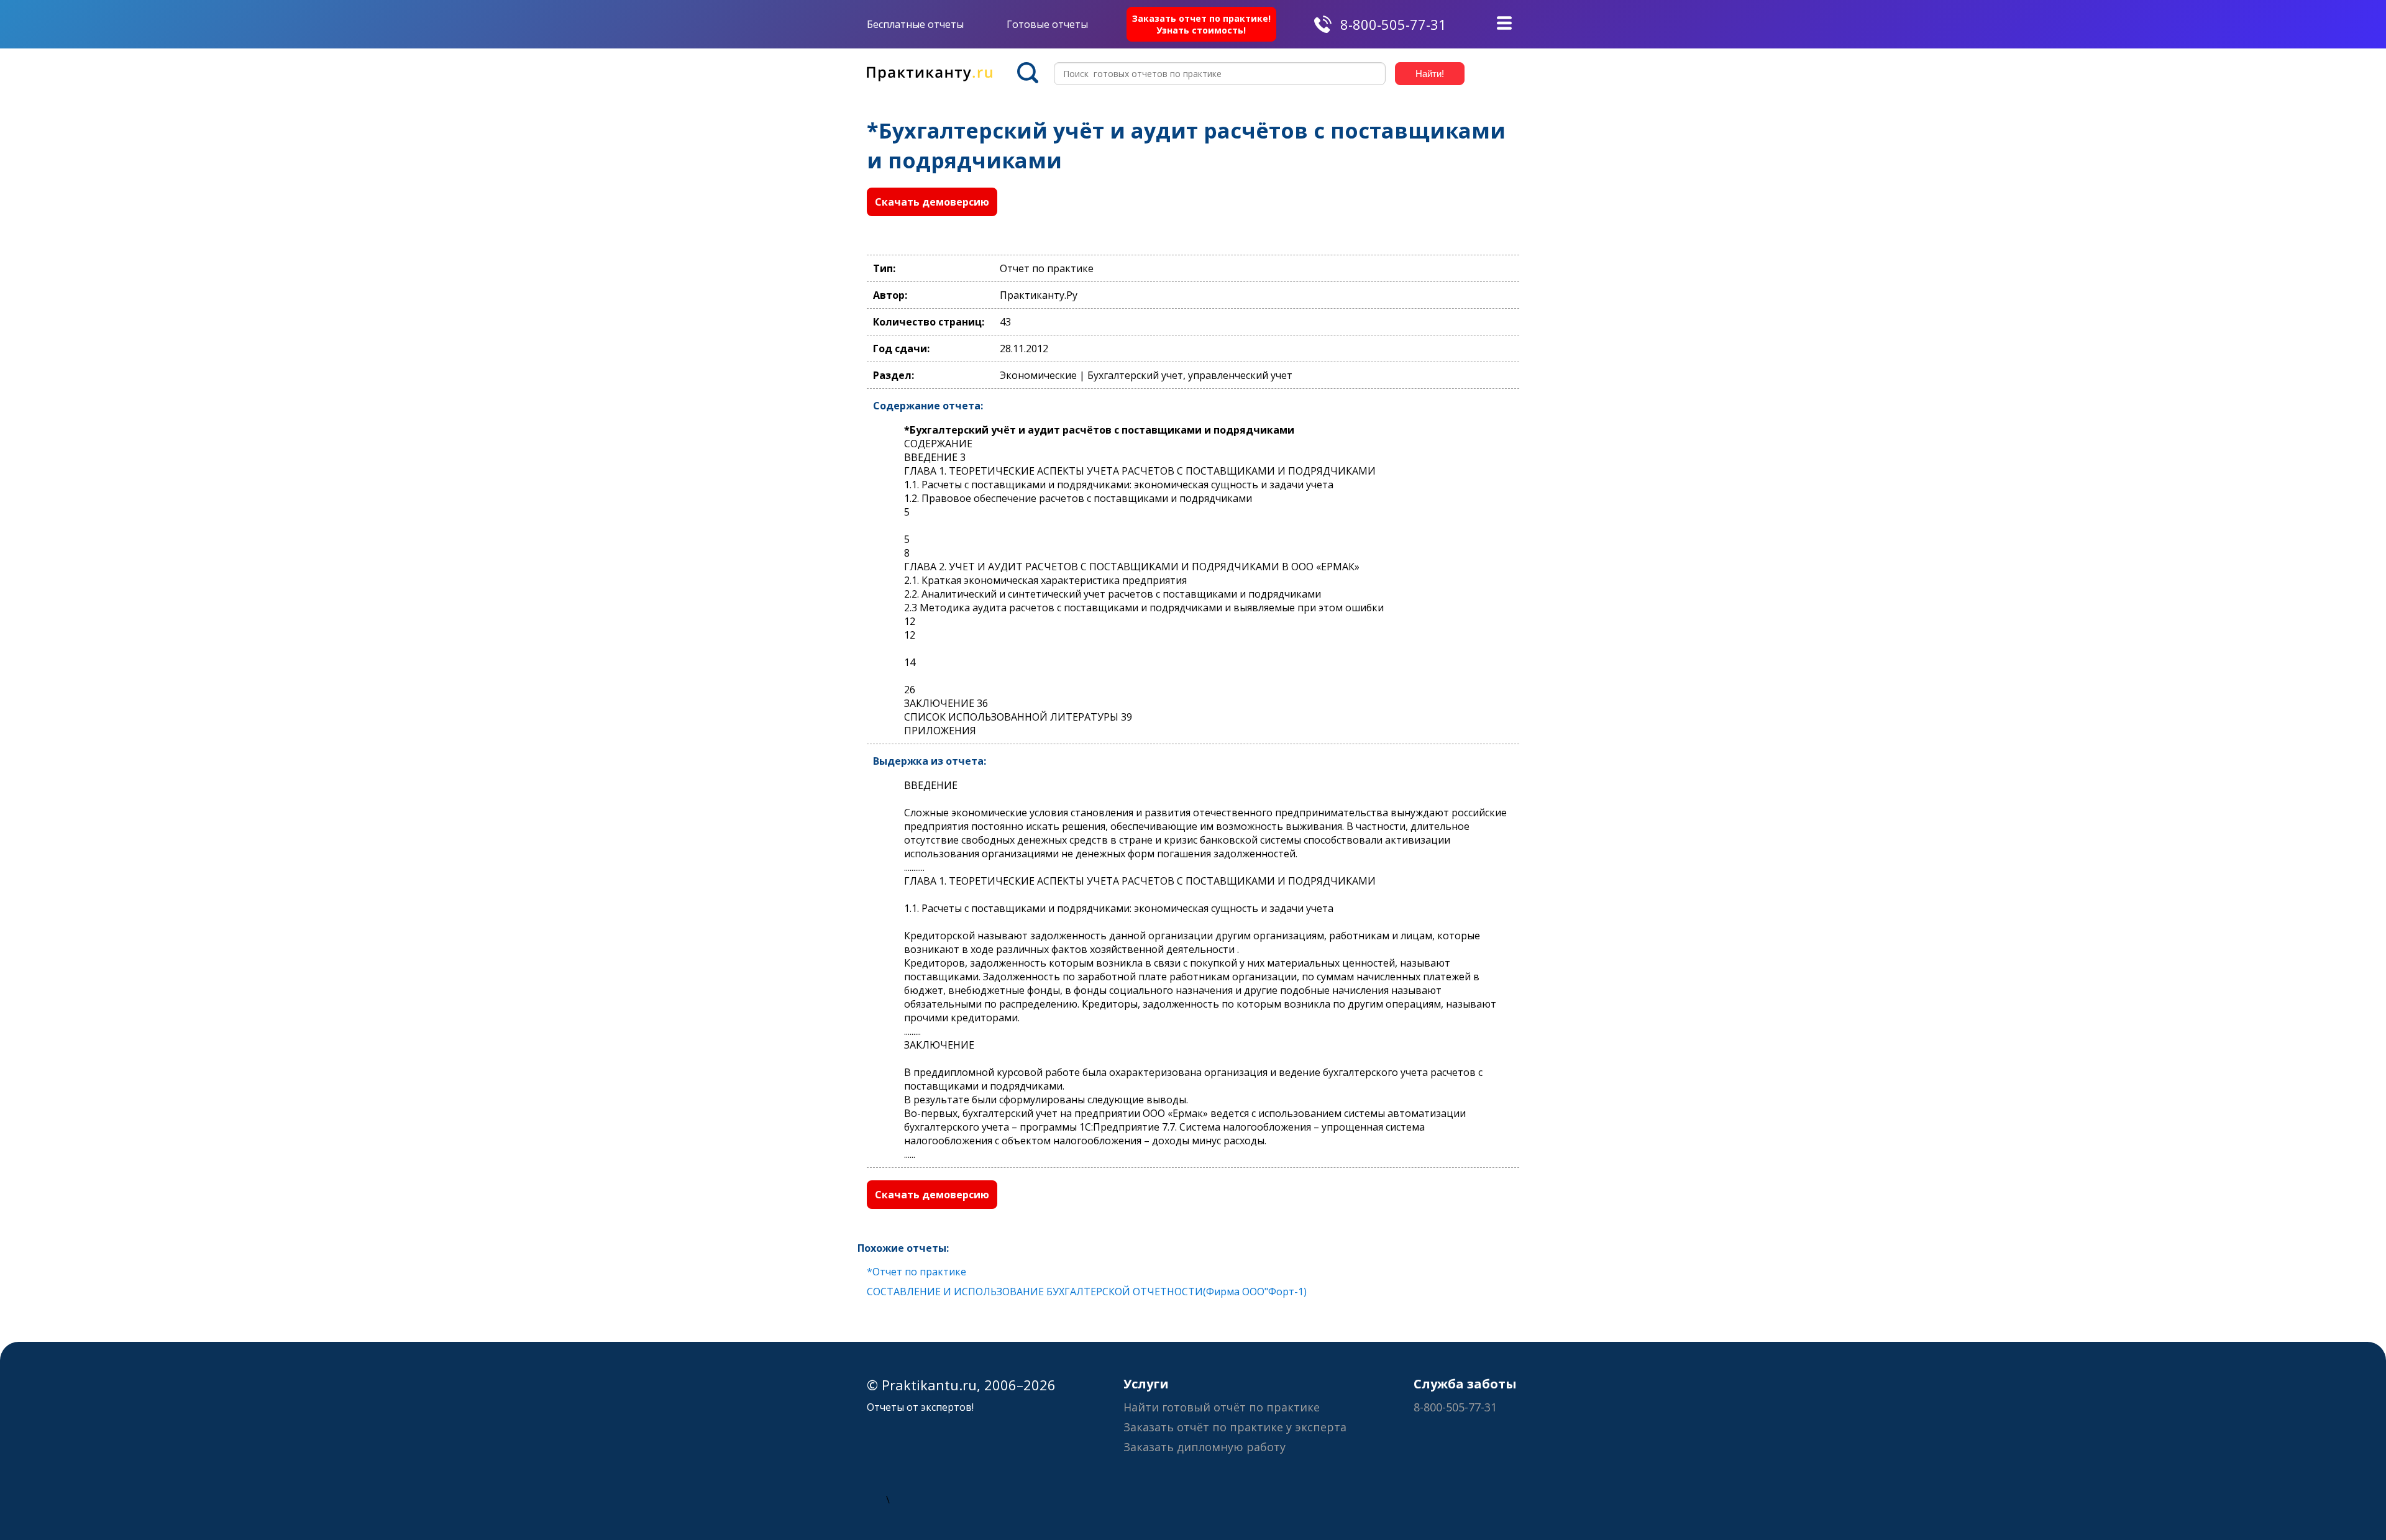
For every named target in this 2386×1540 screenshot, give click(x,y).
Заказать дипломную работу (1204, 1447)
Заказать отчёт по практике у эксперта (1235, 1427)
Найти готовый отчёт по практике (1222, 1407)
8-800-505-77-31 (1393, 24)
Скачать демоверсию (932, 202)
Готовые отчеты (1047, 24)
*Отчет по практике (916, 1272)
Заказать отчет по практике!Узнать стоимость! (1201, 24)
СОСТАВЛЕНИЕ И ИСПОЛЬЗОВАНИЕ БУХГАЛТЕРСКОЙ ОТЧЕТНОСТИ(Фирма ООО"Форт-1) (1087, 1292)
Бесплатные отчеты (915, 24)
